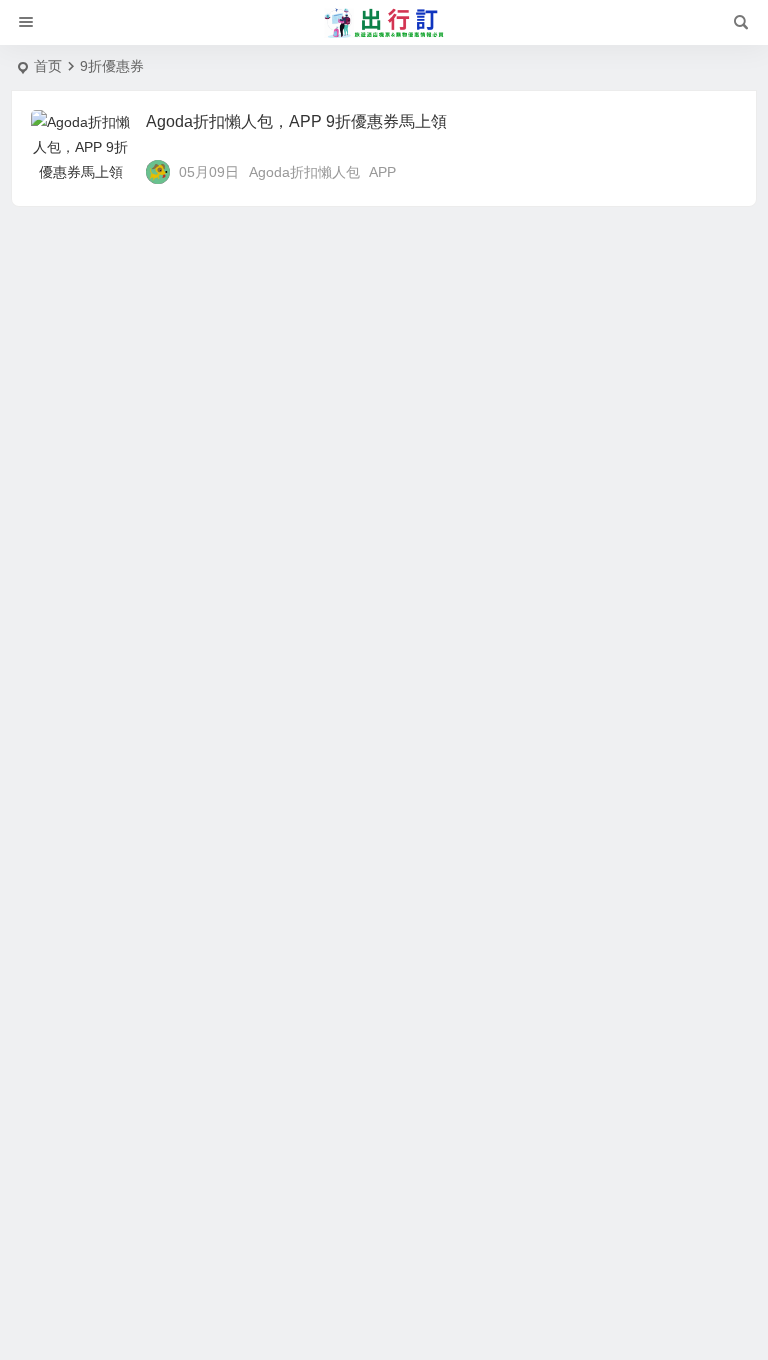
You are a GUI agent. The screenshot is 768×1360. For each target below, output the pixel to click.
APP (382, 172)
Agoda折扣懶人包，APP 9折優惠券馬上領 (296, 121)
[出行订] (384, 23)
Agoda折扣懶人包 (304, 172)
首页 (48, 66)
